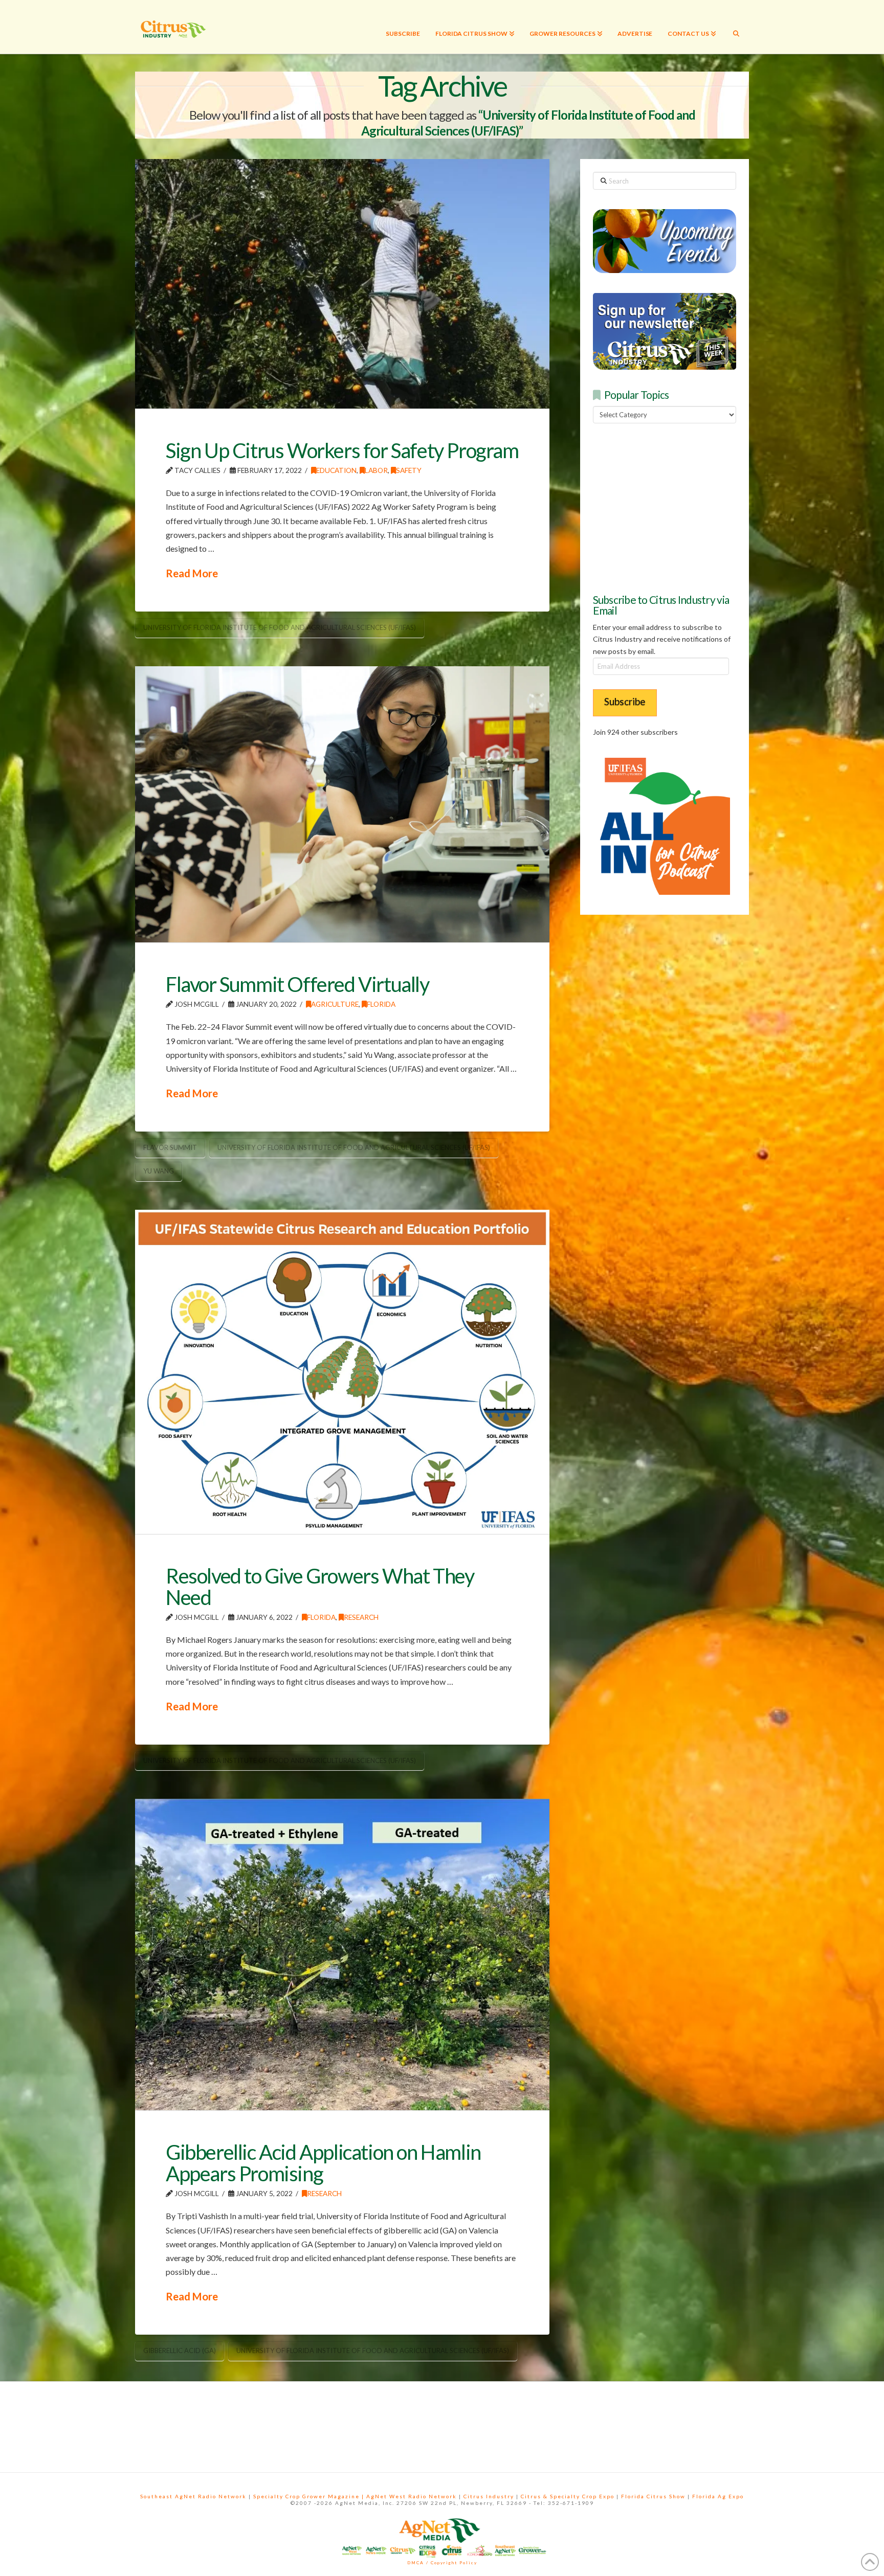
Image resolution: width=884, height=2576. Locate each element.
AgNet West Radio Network (412, 2496)
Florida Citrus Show (653, 2496)
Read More (192, 573)
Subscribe (625, 701)
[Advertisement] (670, 507)
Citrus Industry (489, 2496)
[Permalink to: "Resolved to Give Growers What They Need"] (342, 1372)
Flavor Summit (170, 1147)
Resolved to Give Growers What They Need (320, 1587)
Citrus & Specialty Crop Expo (568, 2496)
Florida (381, 1004)
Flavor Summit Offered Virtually (297, 984)
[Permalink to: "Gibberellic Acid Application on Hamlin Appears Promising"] (342, 1954)
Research (361, 1617)
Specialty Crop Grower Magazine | (310, 2496)
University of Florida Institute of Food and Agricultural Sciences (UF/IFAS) (280, 627)
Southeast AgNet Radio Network (193, 2496)
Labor (376, 470)
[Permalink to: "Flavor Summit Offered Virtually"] (342, 804)
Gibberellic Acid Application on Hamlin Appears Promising (323, 2163)
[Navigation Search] (736, 27)
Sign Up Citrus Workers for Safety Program (342, 450)
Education (336, 470)
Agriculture (335, 1004)
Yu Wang (159, 1171)
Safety (409, 470)
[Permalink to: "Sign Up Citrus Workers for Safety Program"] (342, 284)
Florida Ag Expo (718, 2496)
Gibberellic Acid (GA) (180, 2351)
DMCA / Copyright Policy (442, 2563)
